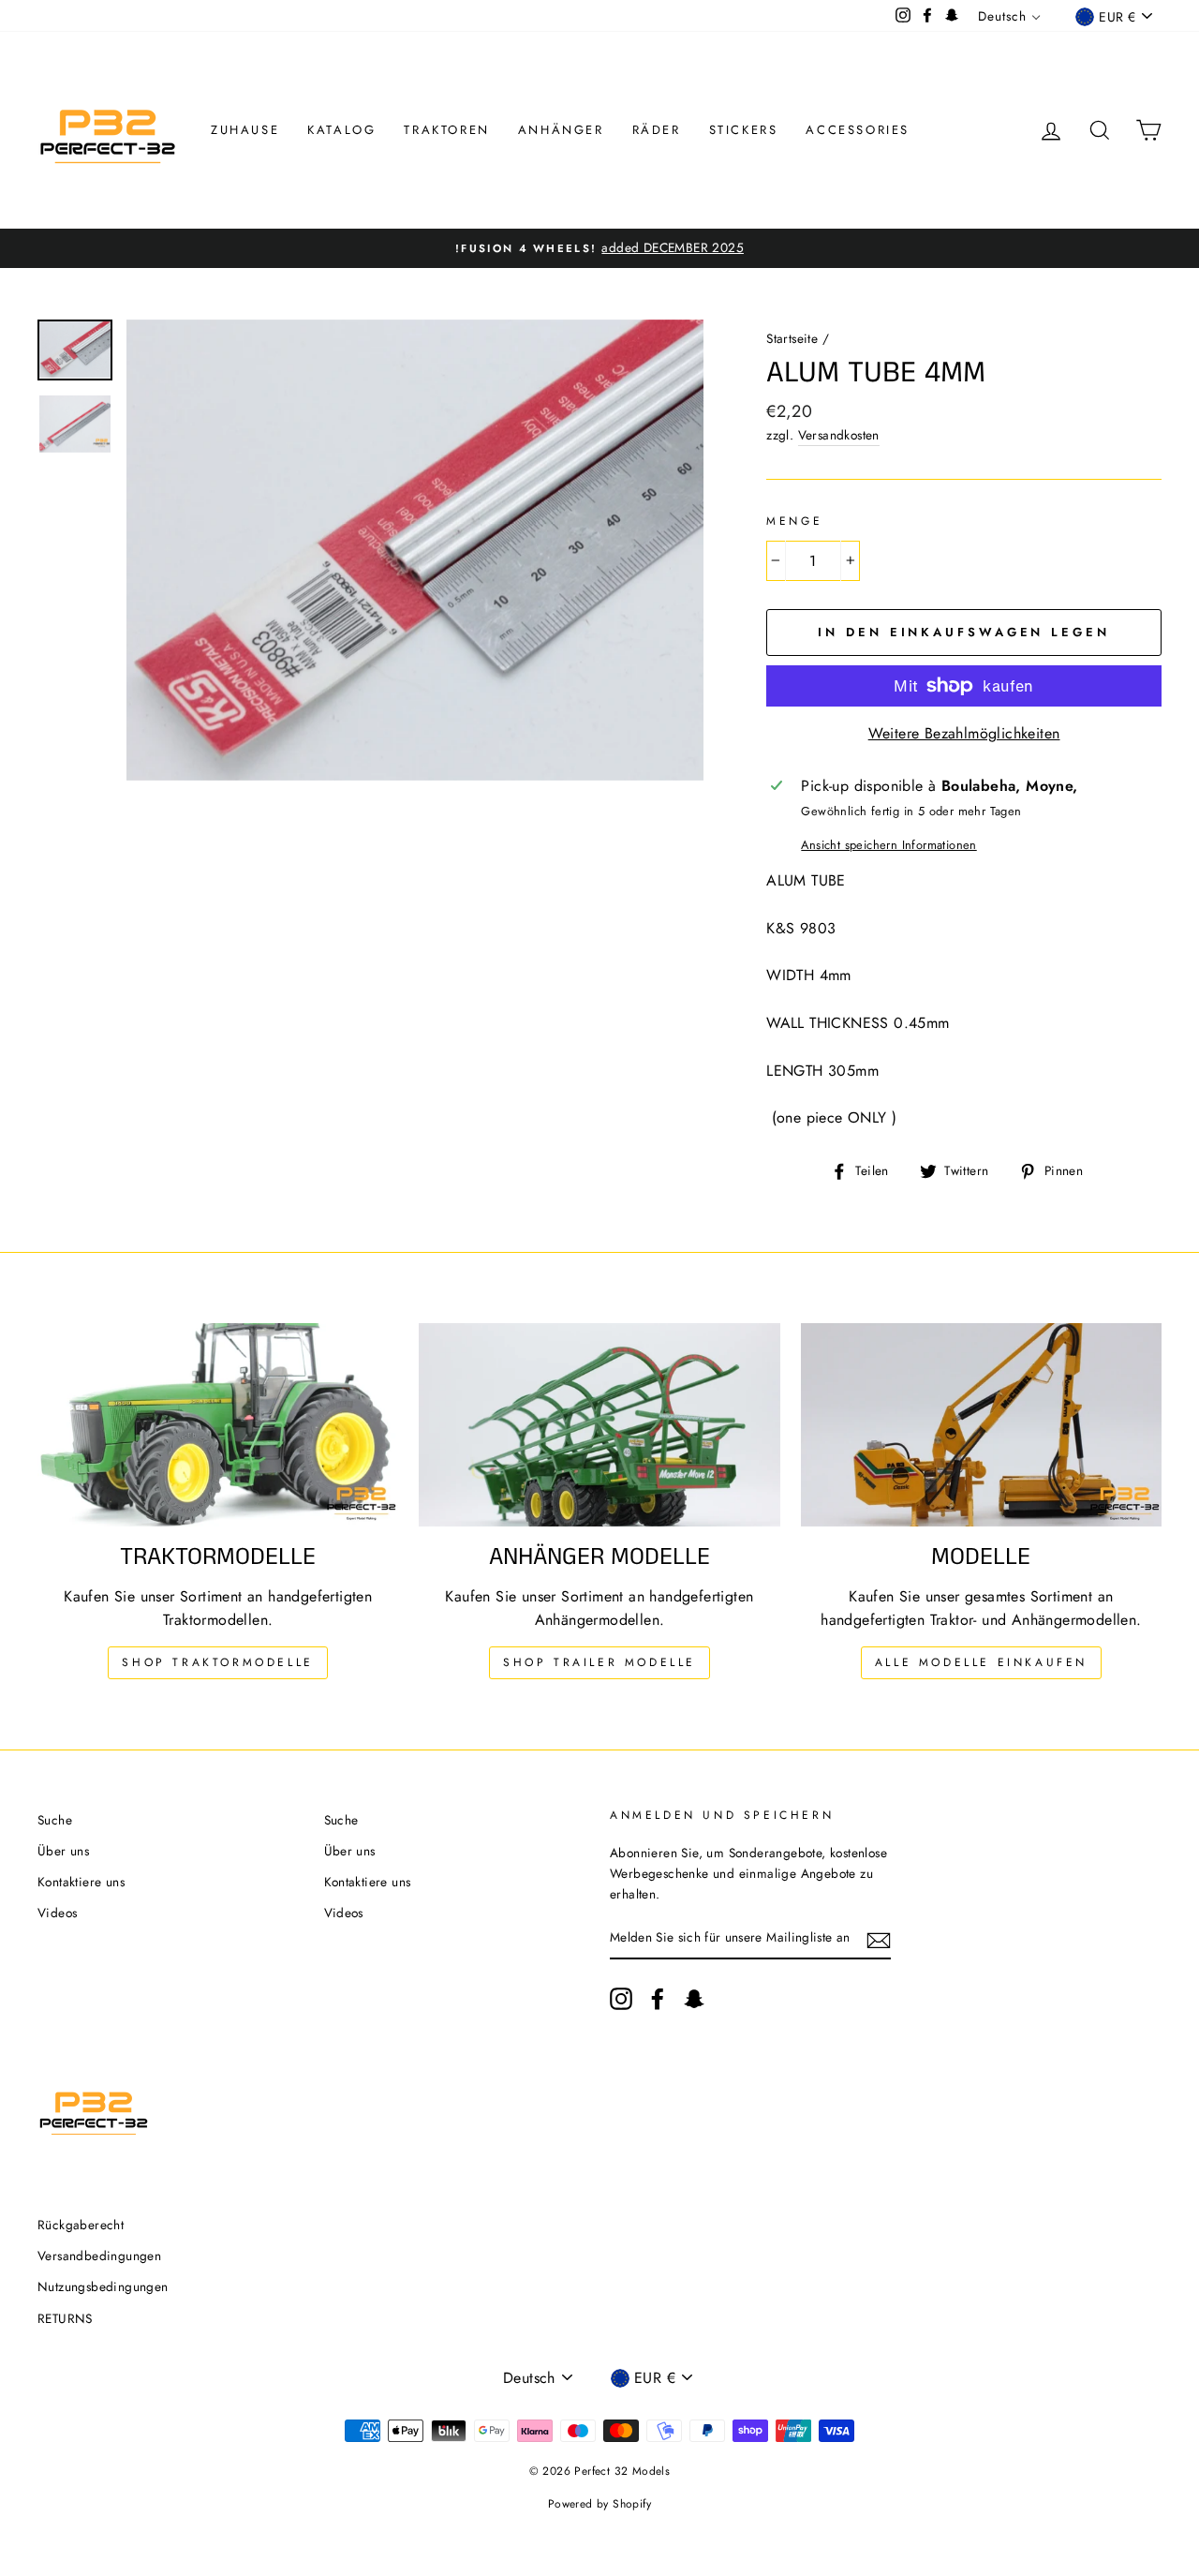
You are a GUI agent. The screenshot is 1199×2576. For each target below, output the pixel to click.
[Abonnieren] (879, 1939)
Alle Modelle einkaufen (981, 1662)
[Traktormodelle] (218, 1425)
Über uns (63, 1851)
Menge (794, 521)
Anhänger (561, 130)
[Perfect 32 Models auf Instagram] (621, 1999)
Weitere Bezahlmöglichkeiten (964, 733)
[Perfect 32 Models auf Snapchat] (694, 1999)
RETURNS (65, 2318)
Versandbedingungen (99, 2256)
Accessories (858, 130)
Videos (57, 1913)
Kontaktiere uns (81, 1882)
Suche (55, 1820)
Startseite (792, 338)
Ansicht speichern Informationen (888, 845)
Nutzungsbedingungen (103, 2286)
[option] (599, 248)
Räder (657, 130)
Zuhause (245, 130)
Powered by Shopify (599, 2504)
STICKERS (744, 130)
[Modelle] (981, 1425)
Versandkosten (839, 435)
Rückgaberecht (81, 2225)
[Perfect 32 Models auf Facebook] (658, 1999)
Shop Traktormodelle (217, 1662)
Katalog (341, 130)
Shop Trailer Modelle (599, 1662)
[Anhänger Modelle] (599, 1425)
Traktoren (446, 130)
